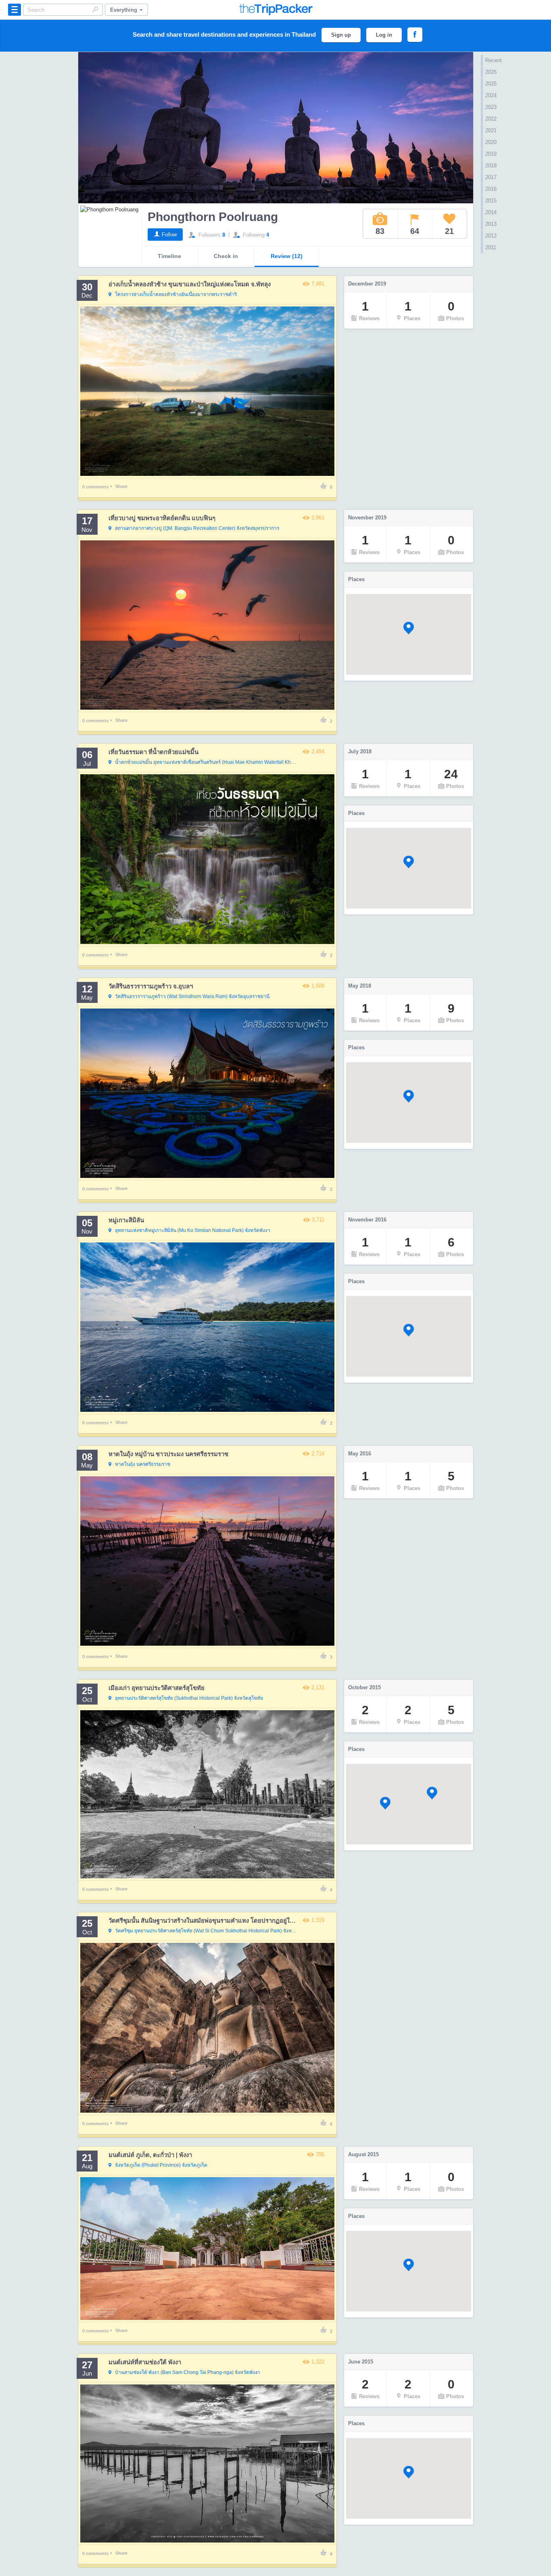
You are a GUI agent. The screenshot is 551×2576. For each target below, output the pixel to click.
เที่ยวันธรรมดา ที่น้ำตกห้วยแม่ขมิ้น (153, 752)
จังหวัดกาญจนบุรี (207, 762)
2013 (491, 224)
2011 (491, 247)
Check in (226, 256)
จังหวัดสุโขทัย (189, 1698)
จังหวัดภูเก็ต (161, 2165)
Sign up (341, 35)
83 (380, 231)
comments (95, 487)
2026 (491, 72)
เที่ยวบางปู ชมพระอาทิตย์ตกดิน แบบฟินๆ (162, 518)
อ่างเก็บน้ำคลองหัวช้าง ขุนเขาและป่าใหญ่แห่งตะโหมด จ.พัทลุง (190, 284)
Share (121, 486)
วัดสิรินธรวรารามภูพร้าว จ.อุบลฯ (151, 986)
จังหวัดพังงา (193, 1230)
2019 (491, 154)
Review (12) (287, 256)
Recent (494, 60)
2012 (491, 236)
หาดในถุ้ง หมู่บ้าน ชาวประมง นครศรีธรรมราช (168, 1454)
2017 (491, 177)
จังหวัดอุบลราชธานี (192, 996)
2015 (491, 201)
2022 (491, 119)
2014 (491, 212)
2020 (491, 142)
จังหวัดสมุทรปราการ (197, 528)
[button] (409, 628)
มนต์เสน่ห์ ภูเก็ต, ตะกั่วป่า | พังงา (150, 2155)
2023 (491, 107)
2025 (491, 84)
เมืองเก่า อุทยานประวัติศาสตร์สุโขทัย (157, 1688)
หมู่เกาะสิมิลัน (126, 1220)
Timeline (169, 256)
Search (95, 9)
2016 (491, 189)
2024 (491, 95)
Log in (384, 35)
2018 (491, 166)
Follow (169, 234)
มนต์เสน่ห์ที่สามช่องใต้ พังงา (145, 2362)
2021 (491, 130)
